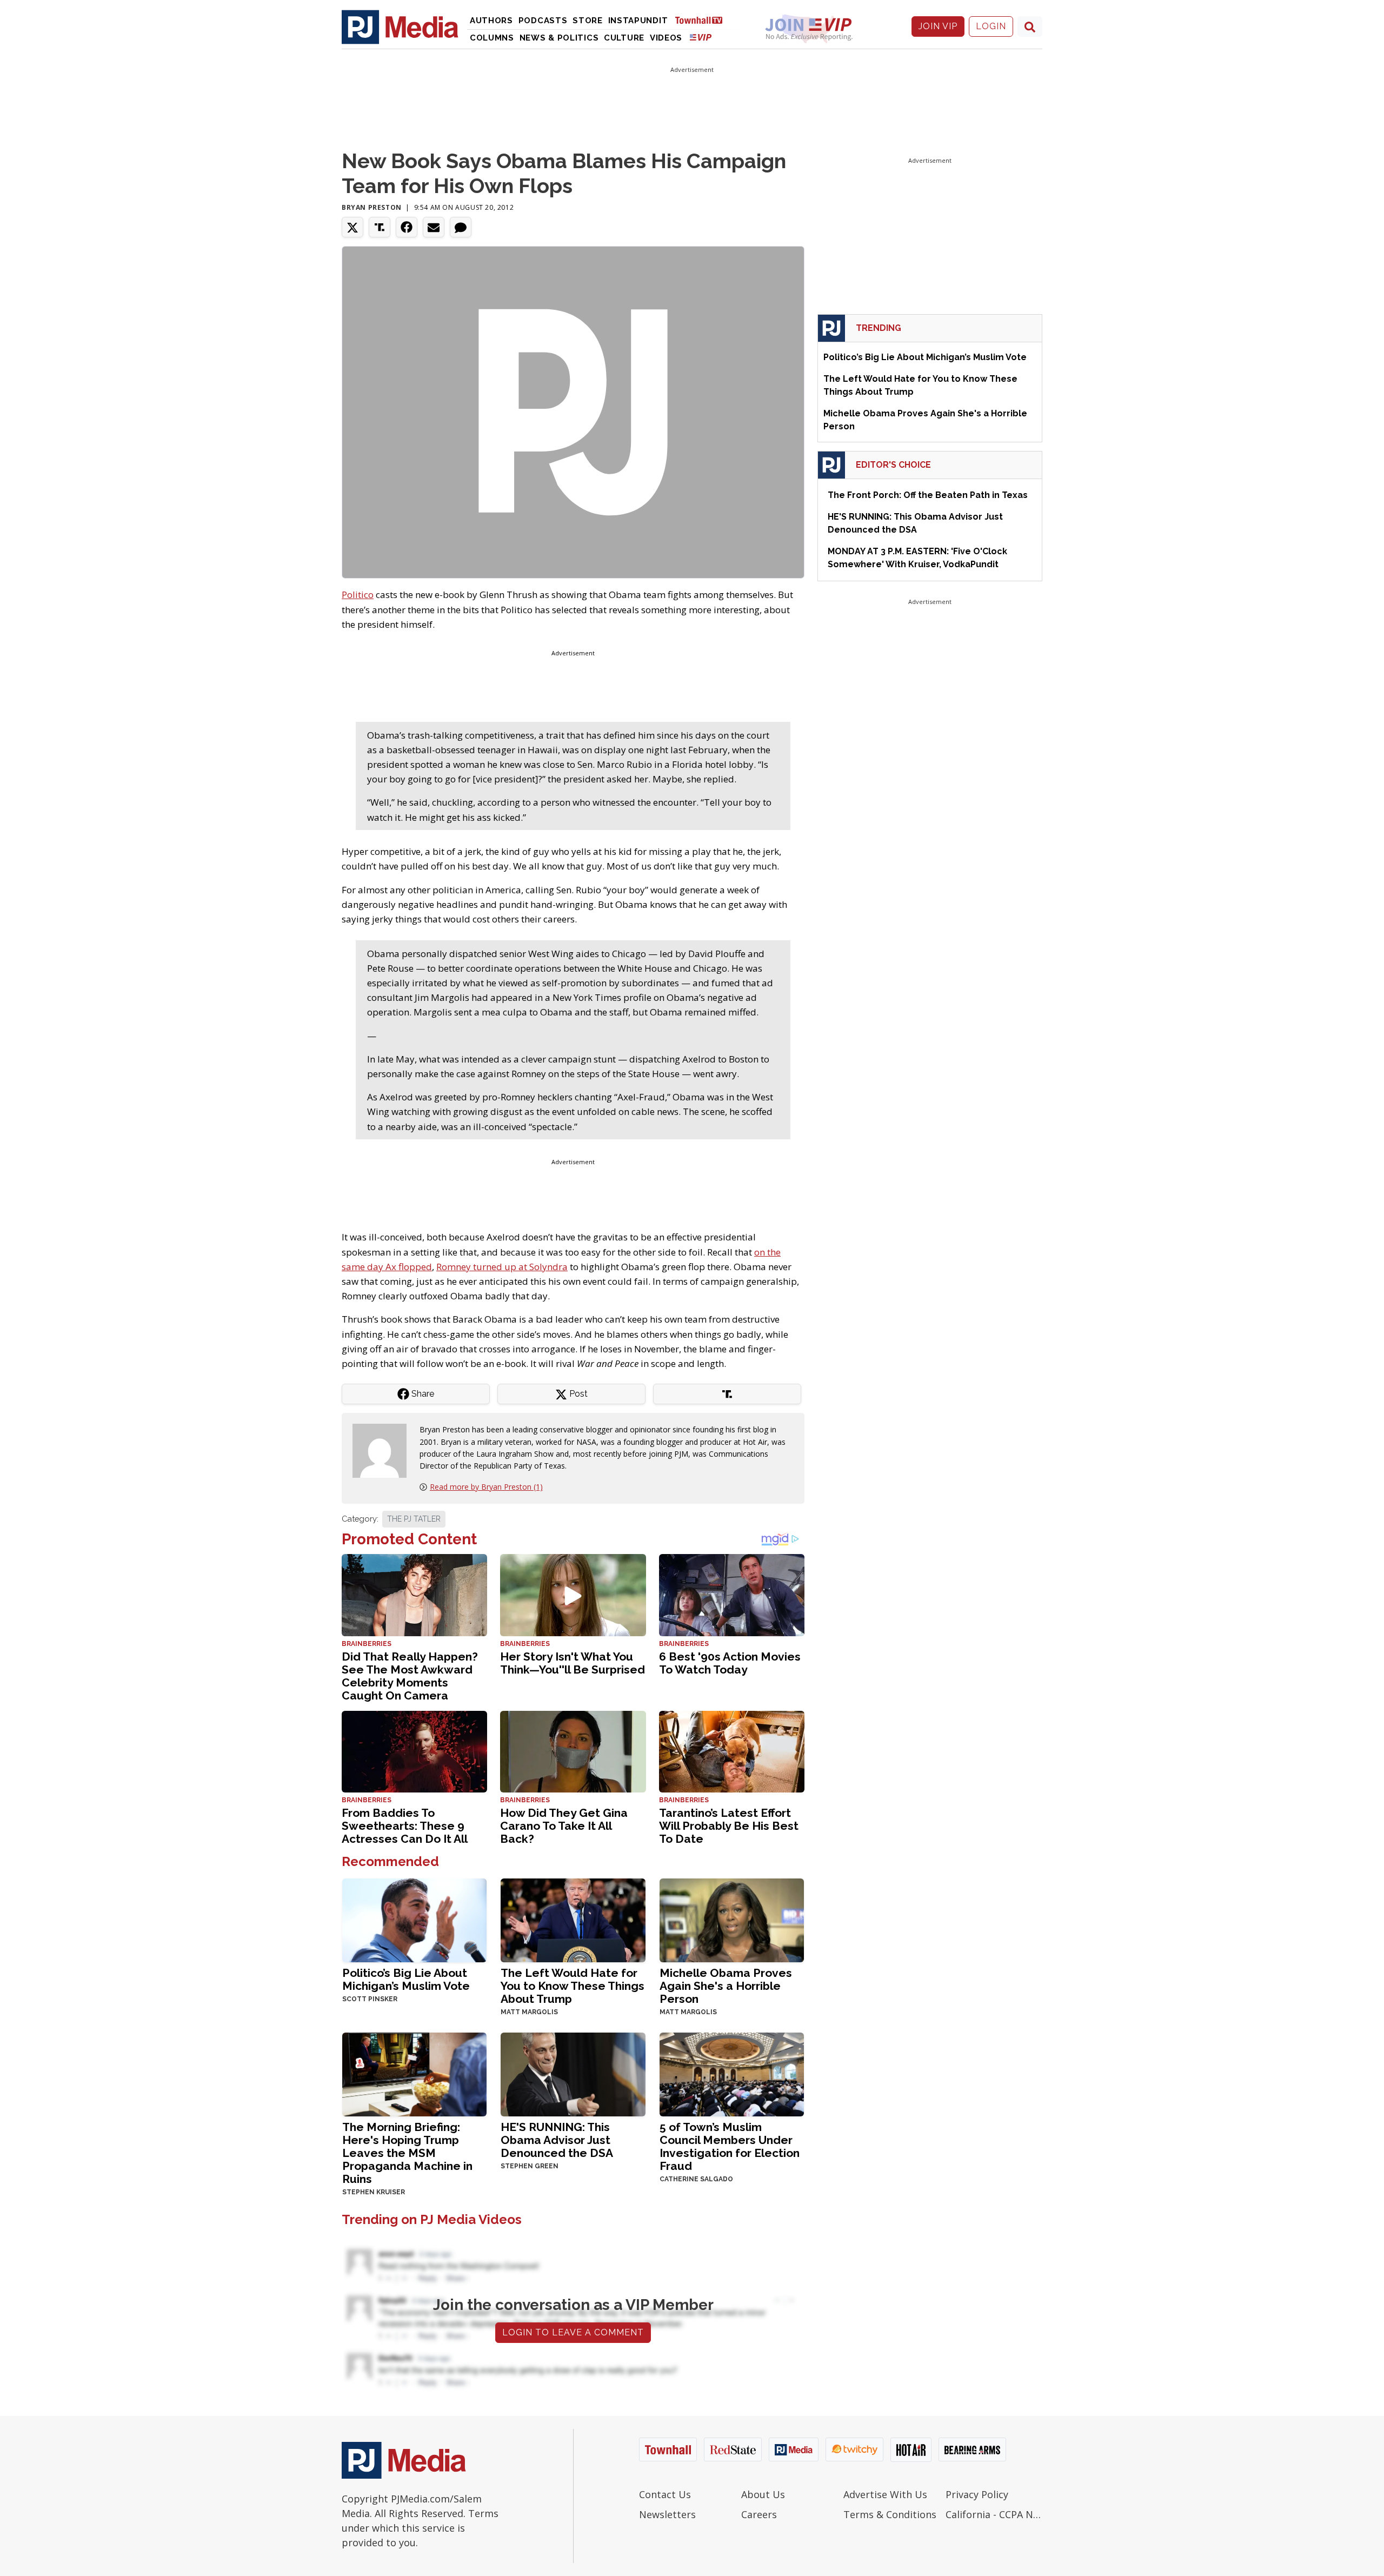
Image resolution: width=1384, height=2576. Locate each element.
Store (588, 21)
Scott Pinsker (370, 1999)
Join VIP (938, 26)
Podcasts (543, 21)
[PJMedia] (400, 26)
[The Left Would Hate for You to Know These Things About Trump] (573, 1919)
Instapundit (638, 21)
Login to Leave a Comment (573, 2332)
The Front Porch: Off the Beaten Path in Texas (928, 495)
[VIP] (701, 37)
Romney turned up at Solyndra (502, 1267)
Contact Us (665, 2494)
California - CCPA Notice (994, 2514)
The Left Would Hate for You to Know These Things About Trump (573, 1986)
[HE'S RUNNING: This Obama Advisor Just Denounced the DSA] (573, 2073)
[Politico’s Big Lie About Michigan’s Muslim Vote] (414, 1919)
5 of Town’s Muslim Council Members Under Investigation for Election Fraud (730, 2146)
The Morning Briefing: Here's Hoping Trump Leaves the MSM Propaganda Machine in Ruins (407, 2153)
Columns (492, 38)
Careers (759, 2514)
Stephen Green (530, 2166)
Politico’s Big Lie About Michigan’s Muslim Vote (406, 1979)
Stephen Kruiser (374, 2192)
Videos (666, 38)
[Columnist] (384, 1450)
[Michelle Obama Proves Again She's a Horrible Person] (732, 1919)
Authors (491, 21)
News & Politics (559, 38)
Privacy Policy (977, 2494)
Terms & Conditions (890, 2514)
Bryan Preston (372, 207)
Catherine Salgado (696, 2179)
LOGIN (991, 26)
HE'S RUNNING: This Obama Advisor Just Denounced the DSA (557, 2140)
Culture (624, 38)
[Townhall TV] (703, 20)
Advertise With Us (885, 2494)
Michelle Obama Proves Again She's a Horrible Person (726, 1986)
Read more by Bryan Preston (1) (486, 1487)
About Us (763, 2494)
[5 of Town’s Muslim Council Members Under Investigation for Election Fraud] (732, 2073)
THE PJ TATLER (414, 1519)
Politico (358, 595)
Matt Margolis (529, 2012)
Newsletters (667, 2514)
